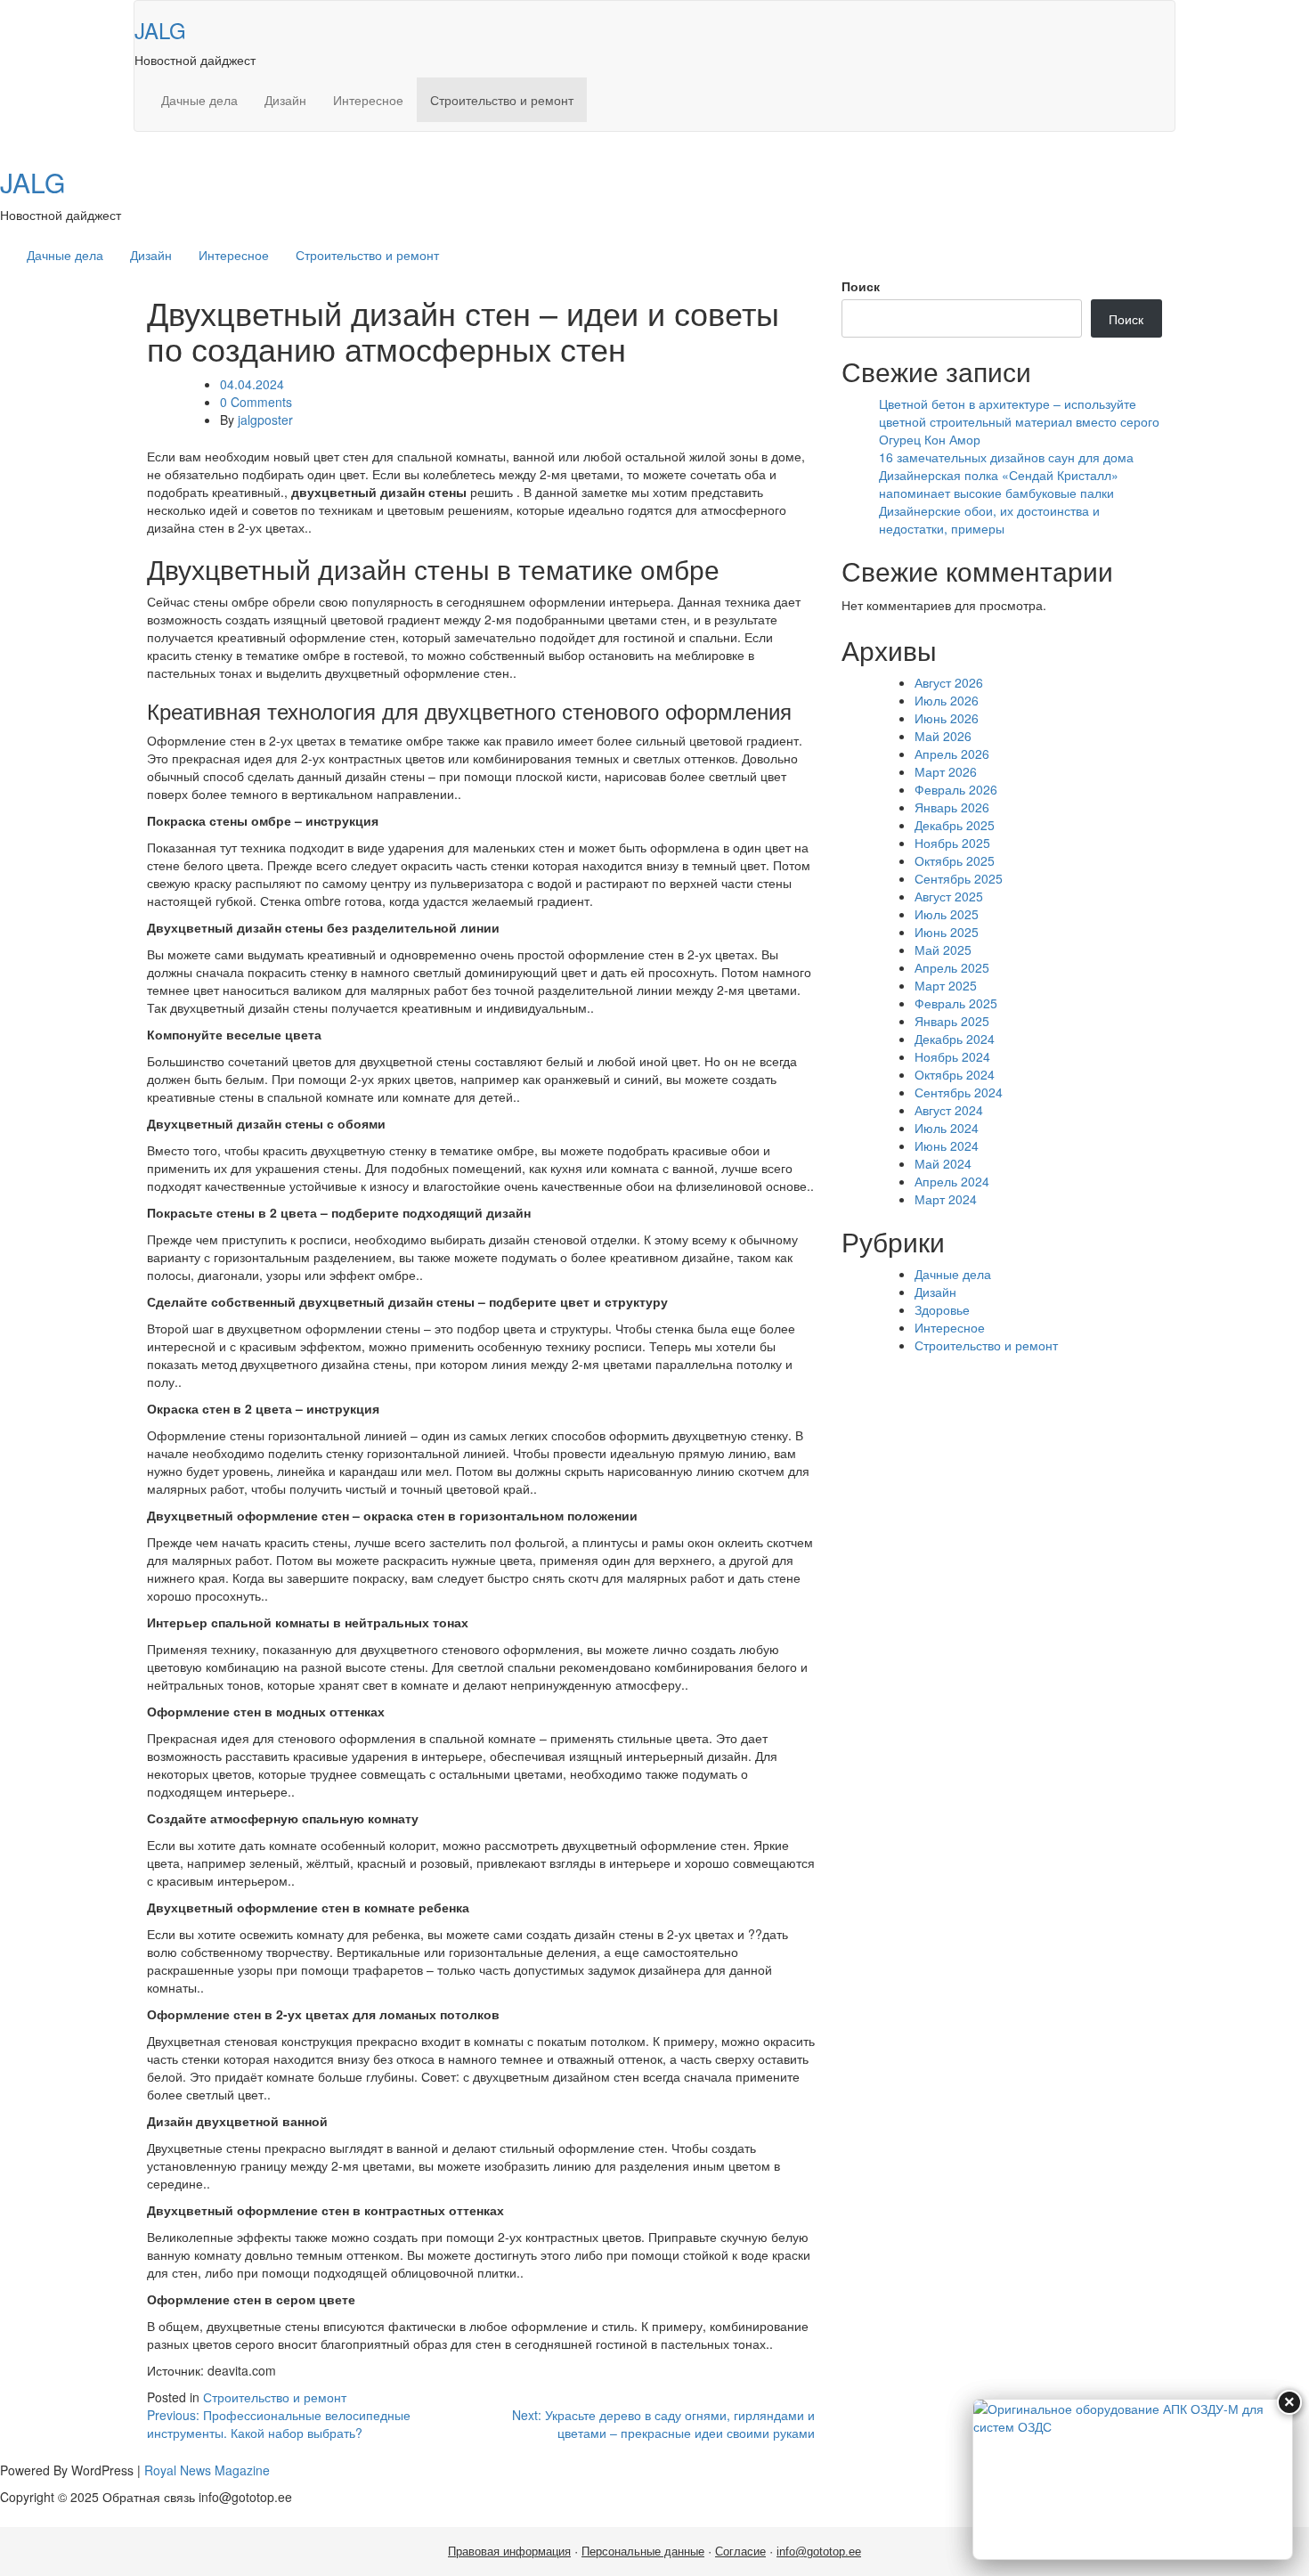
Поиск (861, 286)
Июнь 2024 (947, 1145)
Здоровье (942, 1309)
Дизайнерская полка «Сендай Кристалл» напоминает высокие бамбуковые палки (999, 484)
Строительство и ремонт (502, 100)
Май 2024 (943, 1163)
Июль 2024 (947, 1128)
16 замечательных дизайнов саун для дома (1006, 457)
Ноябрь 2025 (952, 843)
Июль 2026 (947, 700)
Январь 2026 (952, 807)
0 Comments (256, 402)
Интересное (368, 100)
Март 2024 (946, 1199)
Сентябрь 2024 (959, 1092)
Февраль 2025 (956, 1003)
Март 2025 (946, 985)
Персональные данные (643, 2552)
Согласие (740, 2552)
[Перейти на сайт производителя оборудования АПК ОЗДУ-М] (1133, 2479)
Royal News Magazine (207, 2470)
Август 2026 (949, 682)
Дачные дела (199, 100)
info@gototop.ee (819, 2552)
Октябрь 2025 (955, 860)
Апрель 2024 (952, 1181)
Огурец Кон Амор (930, 439)
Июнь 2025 (947, 932)
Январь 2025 (952, 1021)
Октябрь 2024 (955, 1074)
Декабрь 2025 (955, 825)
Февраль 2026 (956, 789)
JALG (160, 30)
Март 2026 (946, 771)
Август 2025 (949, 896)
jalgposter (265, 420)
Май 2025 (943, 950)
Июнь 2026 (947, 718)
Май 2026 (943, 736)
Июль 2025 (947, 914)
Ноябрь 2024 (952, 1056)
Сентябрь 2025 (959, 878)
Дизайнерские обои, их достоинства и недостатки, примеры (989, 519)
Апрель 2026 (952, 754)
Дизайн (285, 100)
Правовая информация (509, 2552)
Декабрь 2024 (955, 1039)
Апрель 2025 (952, 967)
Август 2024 (949, 1110)
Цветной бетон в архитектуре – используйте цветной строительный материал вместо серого (1019, 412)
